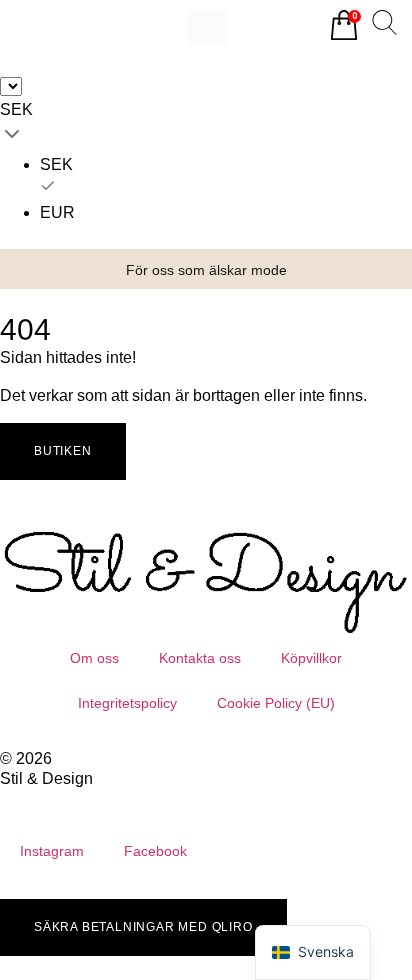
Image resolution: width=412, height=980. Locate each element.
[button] (34, 269)
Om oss (94, 658)
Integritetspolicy (127, 703)
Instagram (52, 851)
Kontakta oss (200, 658)
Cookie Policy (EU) (276, 703)
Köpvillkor (311, 658)
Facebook (155, 851)
